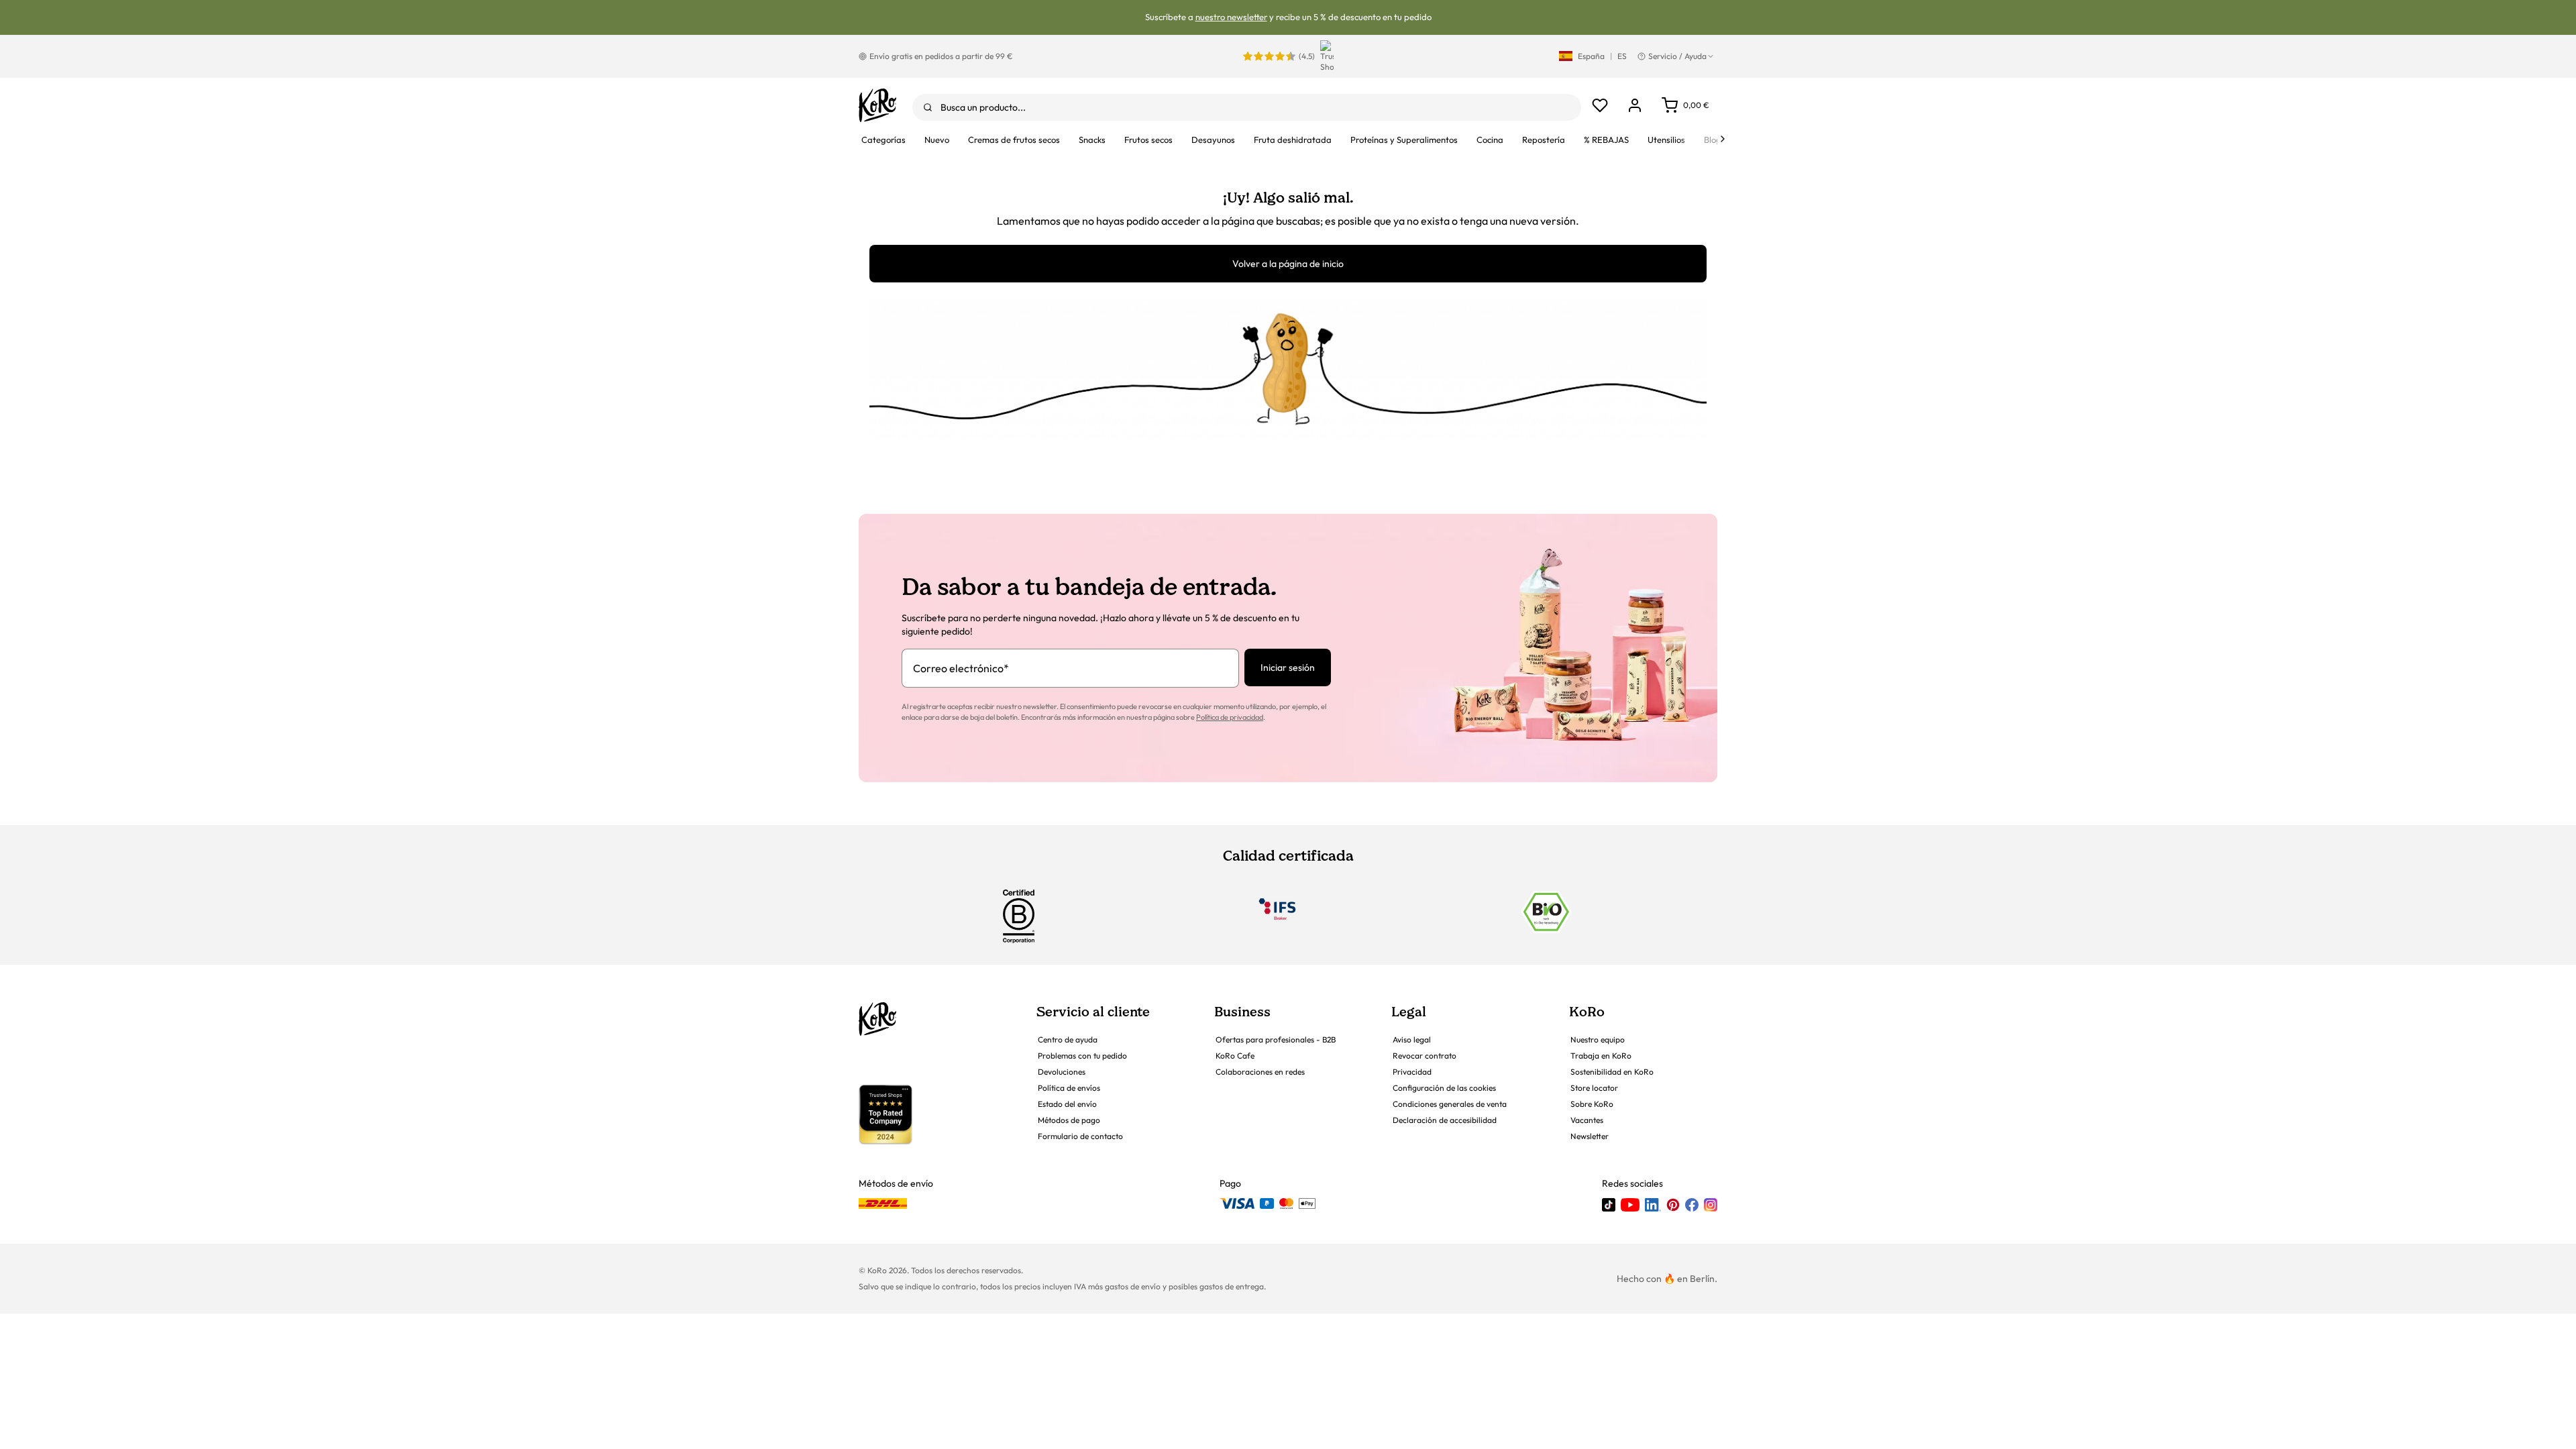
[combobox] (1247, 107)
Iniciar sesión (1288, 667)
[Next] (1723, 139)
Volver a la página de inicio (1288, 264)
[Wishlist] (1600, 105)
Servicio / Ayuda (1677, 56)
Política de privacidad (1230, 717)
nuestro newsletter (1231, 17)
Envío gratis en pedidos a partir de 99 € (941, 56)
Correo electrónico (961, 668)
